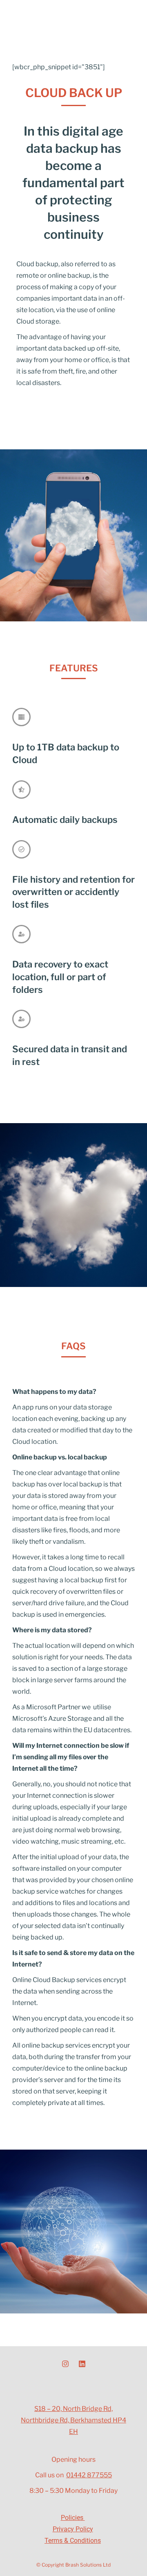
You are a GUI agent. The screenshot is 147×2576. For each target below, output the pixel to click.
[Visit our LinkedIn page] (82, 2364)
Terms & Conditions (73, 2541)
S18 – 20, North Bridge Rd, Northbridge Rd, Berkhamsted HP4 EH (73, 2420)
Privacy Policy (73, 2529)
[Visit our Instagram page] (65, 2364)
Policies (73, 2518)
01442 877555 (89, 2475)
